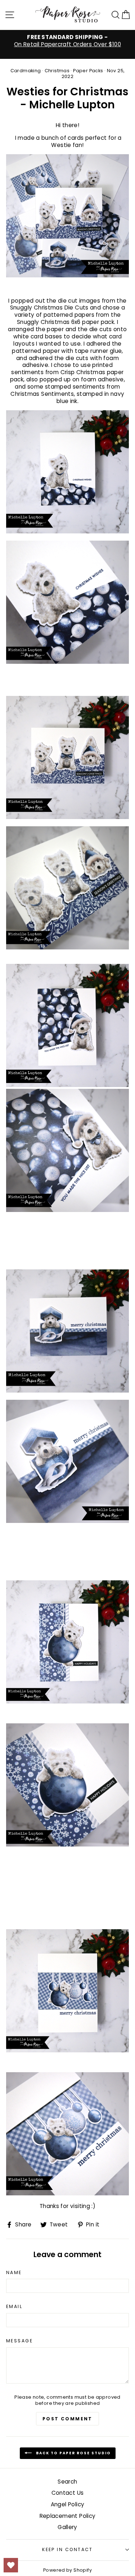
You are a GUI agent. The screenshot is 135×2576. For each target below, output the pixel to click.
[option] (67, 41)
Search (67, 2482)
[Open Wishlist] (11, 2565)
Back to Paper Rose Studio (73, 2453)
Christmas (57, 71)
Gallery (67, 2527)
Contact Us (68, 2493)
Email (14, 2307)
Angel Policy (68, 2504)
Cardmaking (26, 71)
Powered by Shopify (67, 2570)
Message (19, 2341)
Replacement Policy (68, 2516)
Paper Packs (88, 71)
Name (14, 2273)
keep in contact (67, 2549)
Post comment (67, 2419)
